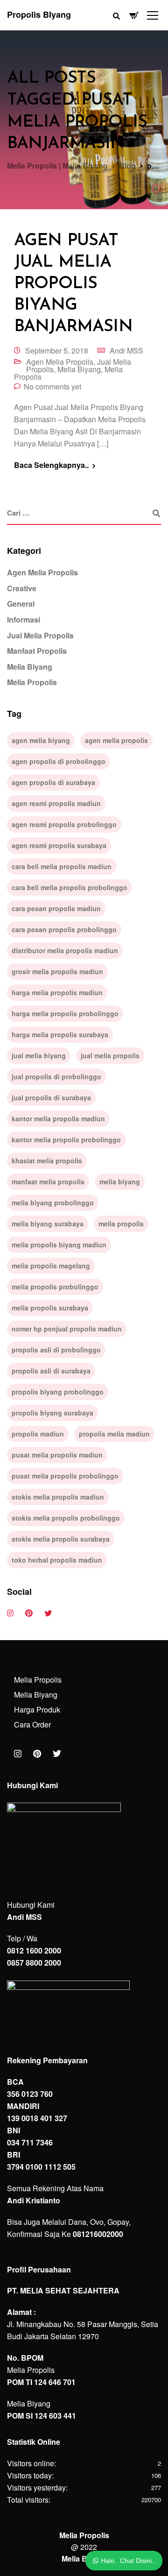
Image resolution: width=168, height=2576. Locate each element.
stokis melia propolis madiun (58, 1497)
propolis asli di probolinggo (56, 1350)
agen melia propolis (116, 740)
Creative (22, 588)
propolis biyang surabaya (52, 1413)
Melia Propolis (32, 682)
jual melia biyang (39, 1055)
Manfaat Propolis (37, 651)
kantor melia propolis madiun (58, 1118)
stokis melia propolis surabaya (61, 1539)
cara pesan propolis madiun (56, 908)
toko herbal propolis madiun (57, 1560)
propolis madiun (38, 1434)
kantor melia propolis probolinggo (66, 1139)
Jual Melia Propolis (40, 635)
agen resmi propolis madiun (56, 803)
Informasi (24, 619)
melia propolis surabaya (50, 1308)
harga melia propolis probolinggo (65, 1013)
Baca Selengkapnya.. (51, 465)
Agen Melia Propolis (60, 362)
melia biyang (120, 1182)
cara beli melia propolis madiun (62, 866)
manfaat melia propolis (48, 1182)
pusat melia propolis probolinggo (65, 1476)
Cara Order (32, 1724)
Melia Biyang (79, 369)
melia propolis (121, 1224)
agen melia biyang (41, 740)
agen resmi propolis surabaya (59, 845)
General (21, 604)
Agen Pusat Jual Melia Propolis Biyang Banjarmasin (73, 284)
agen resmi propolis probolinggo (64, 824)
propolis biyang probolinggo (58, 1392)
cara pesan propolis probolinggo (64, 929)
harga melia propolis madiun (57, 992)
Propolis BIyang (39, 14)
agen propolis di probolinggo (59, 761)
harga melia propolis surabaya (60, 1034)
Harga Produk (37, 1709)
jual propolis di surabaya (51, 1097)
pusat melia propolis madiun (57, 1455)
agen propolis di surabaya (53, 782)
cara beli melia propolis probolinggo (70, 887)
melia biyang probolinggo (53, 1203)
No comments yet (52, 386)
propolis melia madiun (114, 1434)
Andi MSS (126, 350)
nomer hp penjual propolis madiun (67, 1329)
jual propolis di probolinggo (56, 1076)
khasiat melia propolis (47, 1161)
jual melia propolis (110, 1055)
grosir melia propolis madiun (57, 971)
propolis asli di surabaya (51, 1371)
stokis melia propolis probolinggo (66, 1518)
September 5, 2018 (57, 350)
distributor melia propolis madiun (65, 950)
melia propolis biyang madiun (59, 1245)
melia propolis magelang (51, 1266)
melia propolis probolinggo (55, 1287)
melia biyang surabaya (48, 1224)
